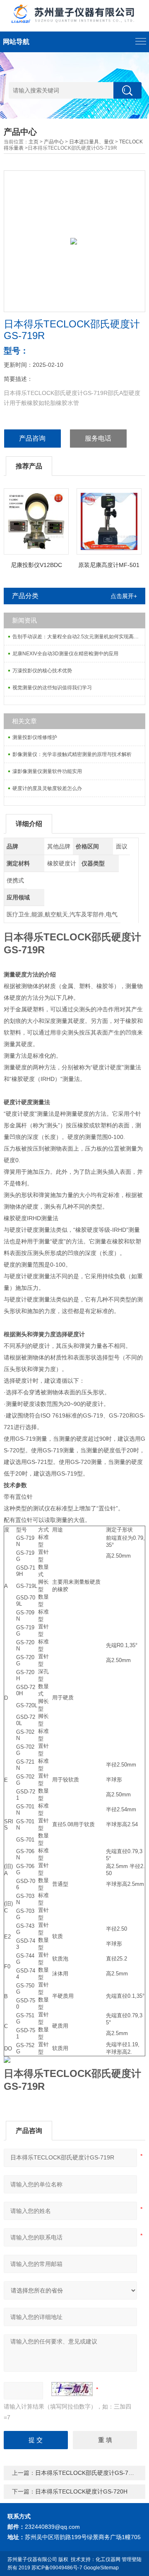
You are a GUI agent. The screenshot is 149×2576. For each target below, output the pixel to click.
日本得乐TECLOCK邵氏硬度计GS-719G (87, 2473)
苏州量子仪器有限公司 (32, 2559)
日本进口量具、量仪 (91, 142)
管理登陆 (132, 2559)
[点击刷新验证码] (72, 2389)
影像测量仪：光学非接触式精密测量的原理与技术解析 (72, 754)
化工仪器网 (108, 2559)
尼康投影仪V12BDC (36, 565)
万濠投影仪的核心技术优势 (42, 671)
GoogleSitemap (101, 2568)
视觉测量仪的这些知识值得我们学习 (52, 688)
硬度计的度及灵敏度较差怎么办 (47, 788)
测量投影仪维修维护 (35, 737)
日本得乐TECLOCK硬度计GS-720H (81, 2491)
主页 (34, 142)
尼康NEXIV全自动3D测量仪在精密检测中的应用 (65, 654)
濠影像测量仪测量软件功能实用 (47, 771)
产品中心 (54, 142)
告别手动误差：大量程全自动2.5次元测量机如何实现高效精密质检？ (79, 637)
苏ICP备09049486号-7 (57, 2568)
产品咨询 (32, 438)
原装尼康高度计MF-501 (109, 565)
